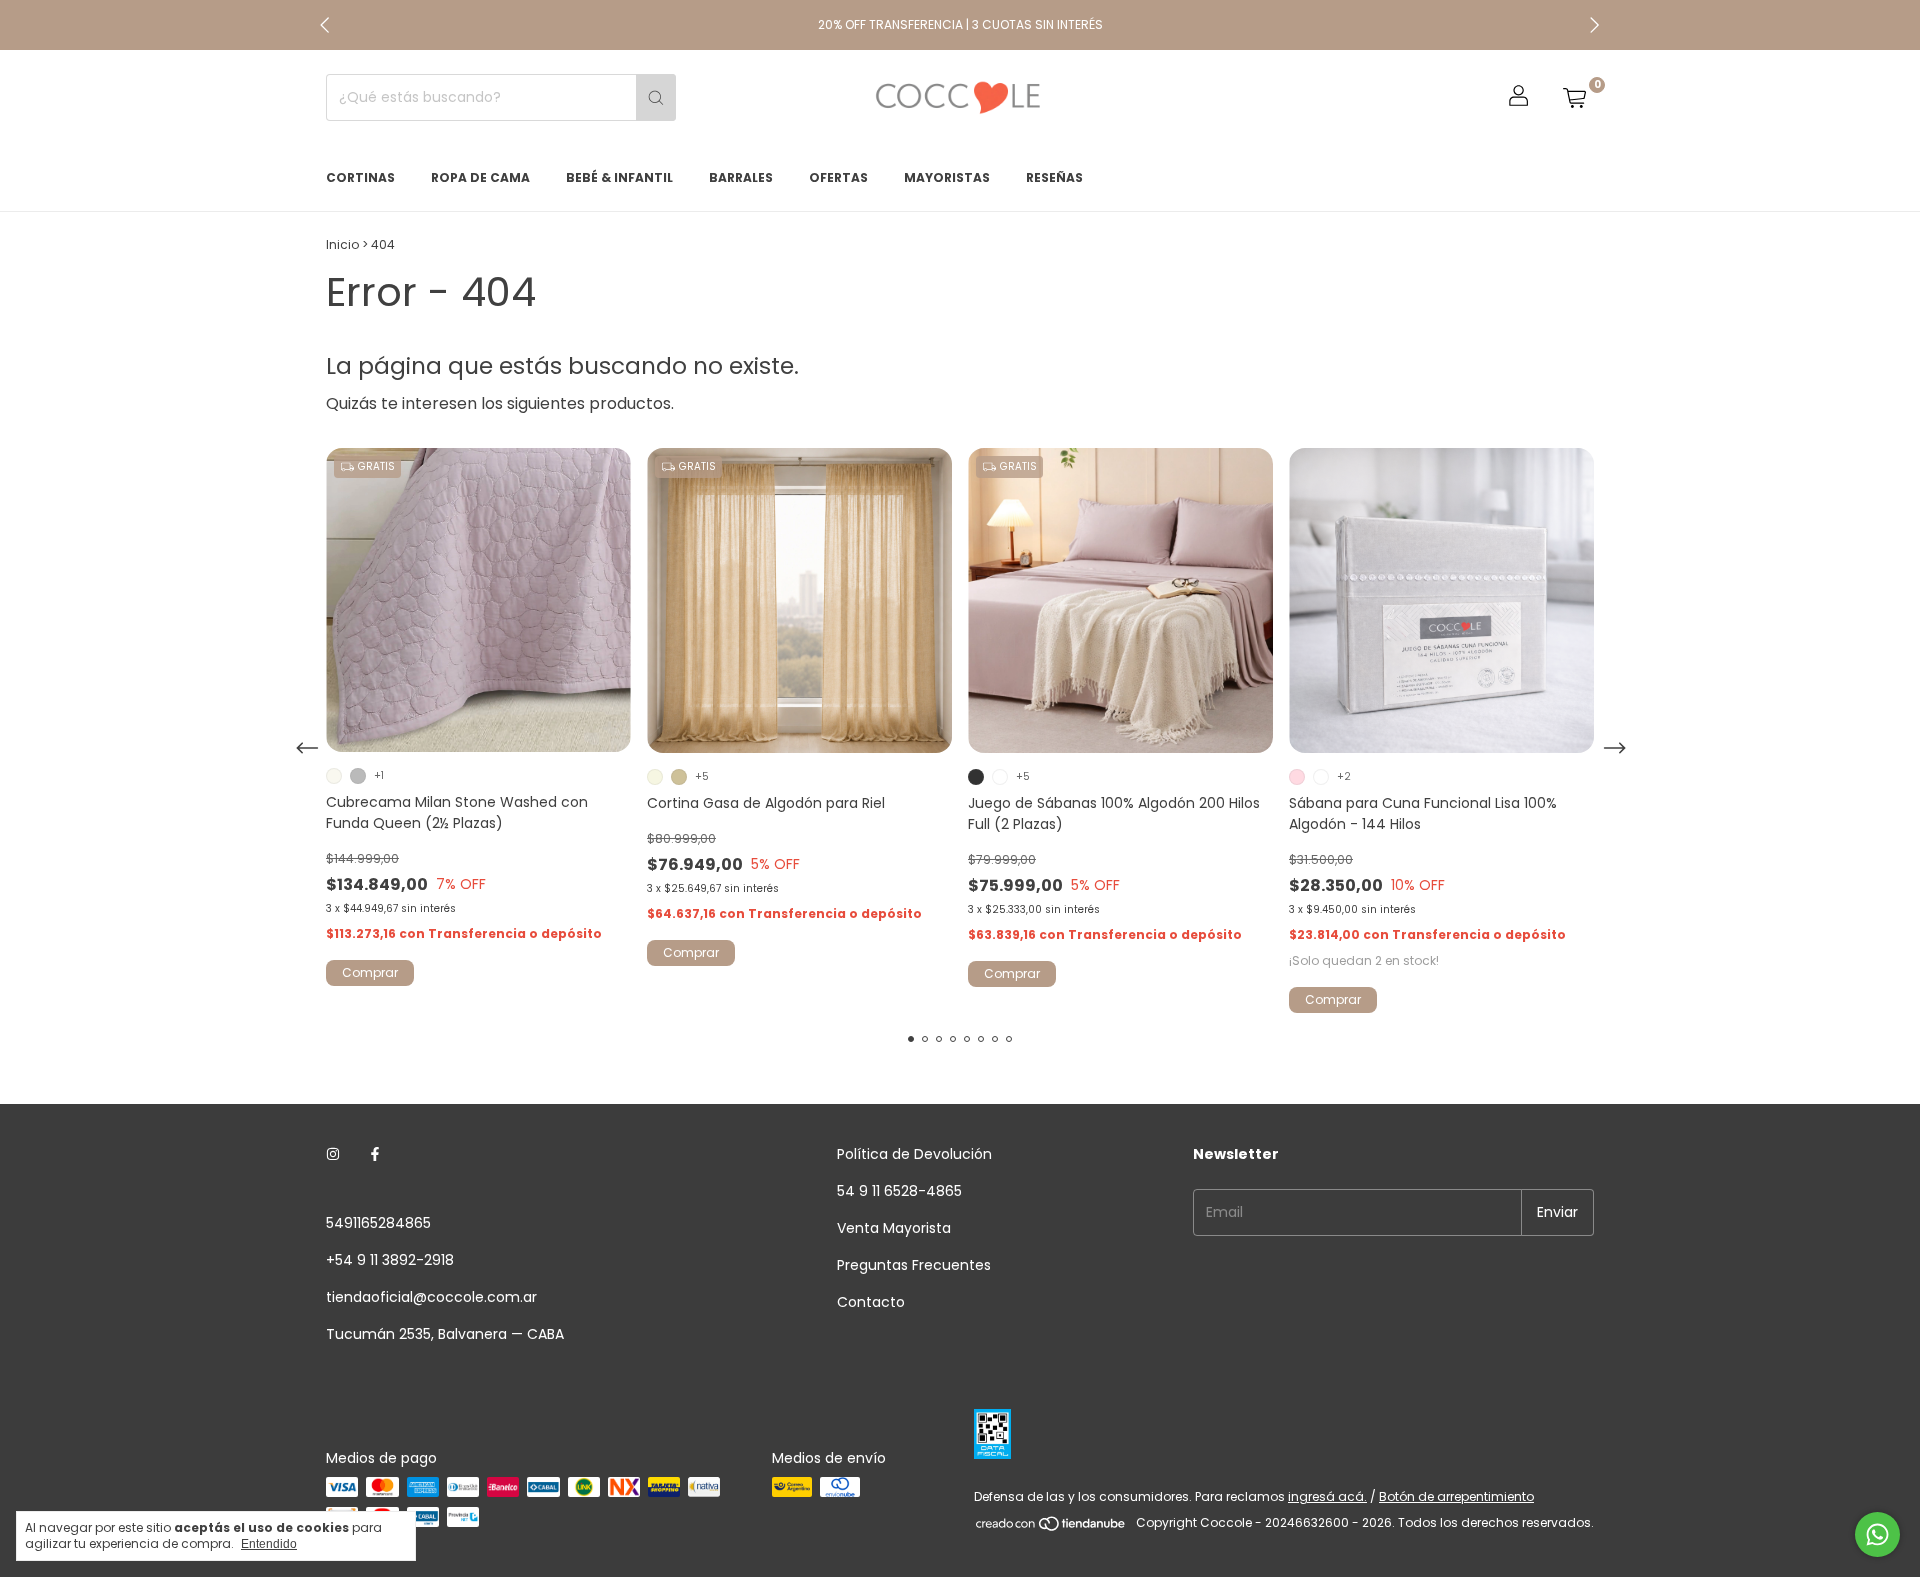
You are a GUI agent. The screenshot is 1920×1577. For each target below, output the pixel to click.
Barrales (741, 177)
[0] (1574, 98)
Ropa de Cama (480, 177)
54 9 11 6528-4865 (899, 1191)
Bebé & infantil (619, 177)
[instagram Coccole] (333, 1154)
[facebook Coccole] (375, 1154)
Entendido (269, 1544)
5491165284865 (378, 1223)
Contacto (871, 1302)
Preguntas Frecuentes (914, 1265)
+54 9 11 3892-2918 (390, 1260)
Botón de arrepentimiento (1456, 1496)
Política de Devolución (914, 1154)
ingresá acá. (1327, 1496)
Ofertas (838, 177)
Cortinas (360, 177)
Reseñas (1054, 177)
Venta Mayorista (894, 1228)
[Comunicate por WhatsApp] (1877, 1534)
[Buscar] (656, 97)
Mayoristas (947, 177)
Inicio (342, 244)
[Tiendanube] (1051, 1527)
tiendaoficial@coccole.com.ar (431, 1297)
